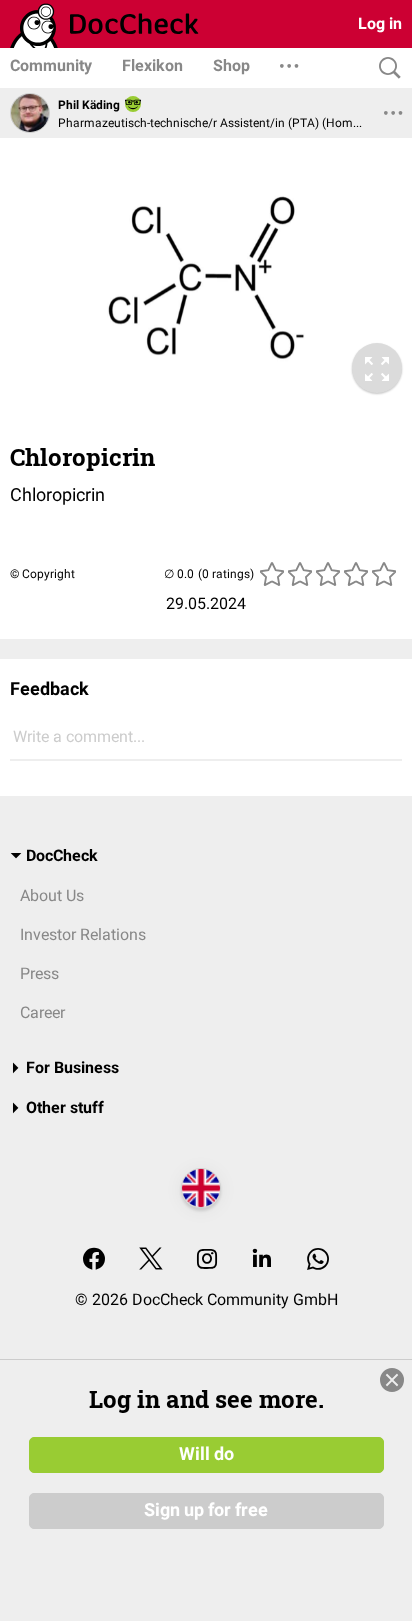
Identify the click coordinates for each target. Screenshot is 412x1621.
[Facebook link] (94, 1260)
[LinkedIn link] (262, 1260)
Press (39, 973)
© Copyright (42, 574)
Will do (206, 1454)
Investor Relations (83, 934)
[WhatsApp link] (318, 1260)
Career (42, 1012)
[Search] (385, 68)
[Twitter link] (151, 1260)
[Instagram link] (207, 1260)
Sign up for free (206, 1510)
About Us (52, 895)
